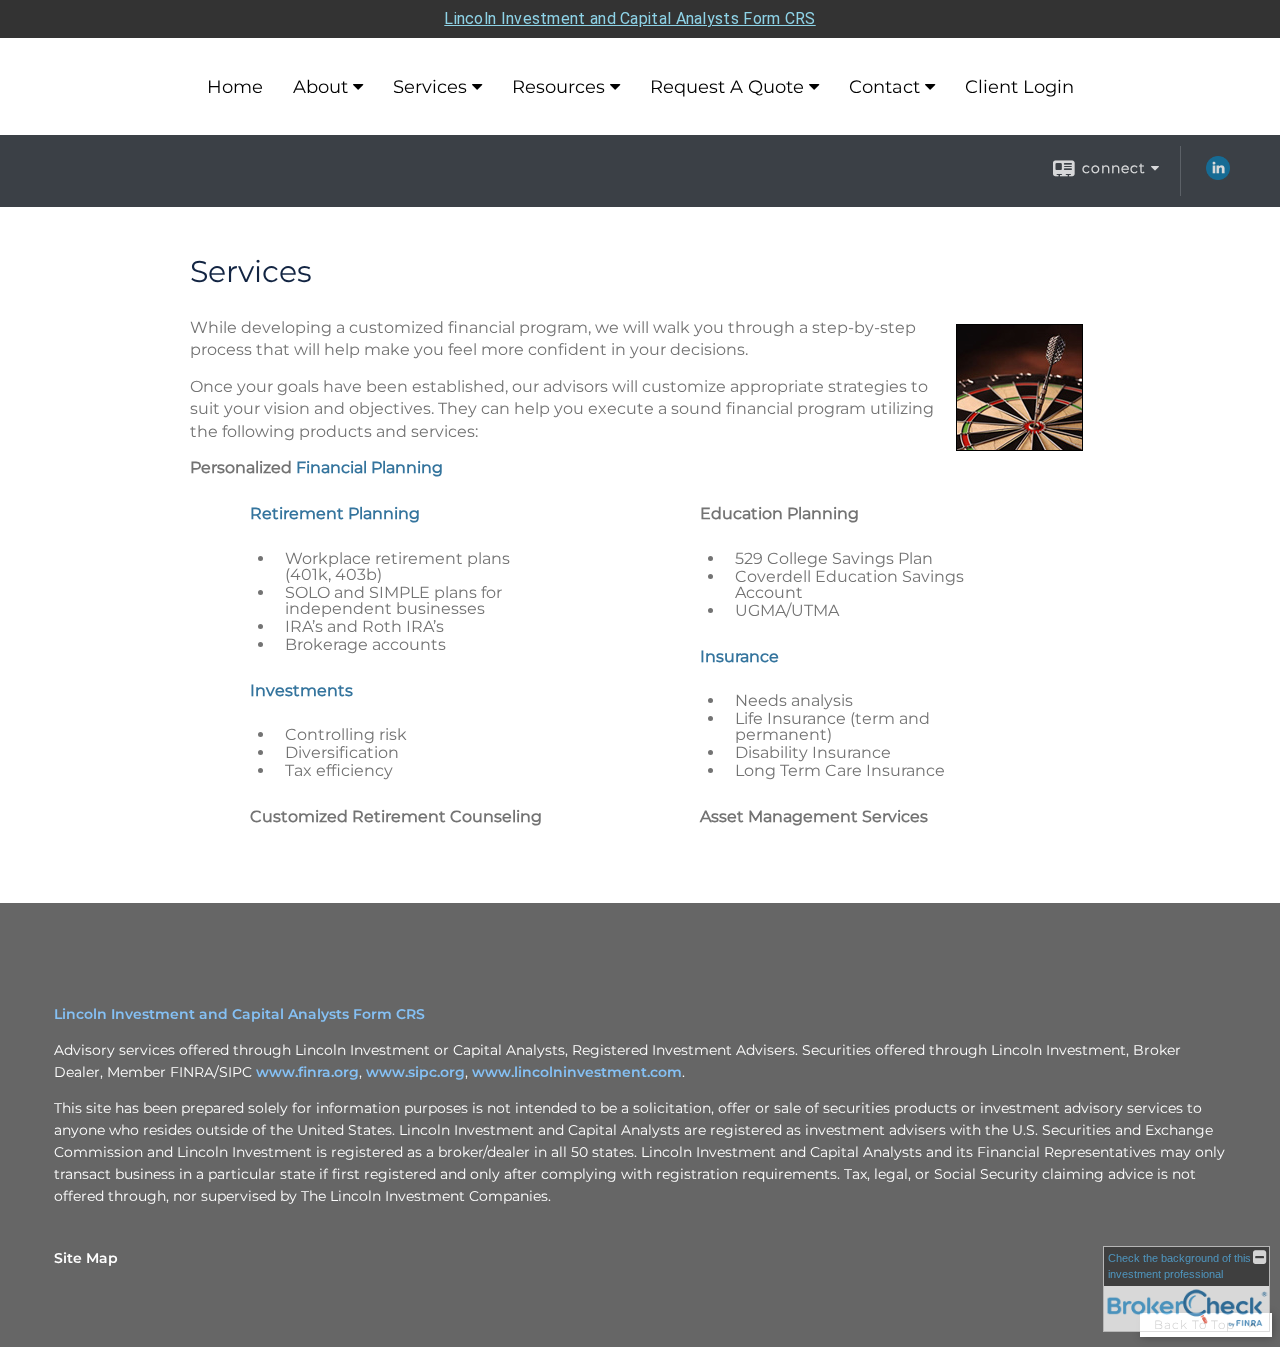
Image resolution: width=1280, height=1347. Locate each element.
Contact (884, 87)
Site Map (86, 1258)
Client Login (1019, 87)
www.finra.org (307, 1072)
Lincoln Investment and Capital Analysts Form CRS (629, 18)
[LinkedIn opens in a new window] (1218, 175)
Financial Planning (369, 467)
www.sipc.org (415, 1072)
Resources (558, 87)
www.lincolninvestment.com (577, 1072)
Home (235, 87)
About (320, 87)
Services (430, 87)
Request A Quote (727, 87)
